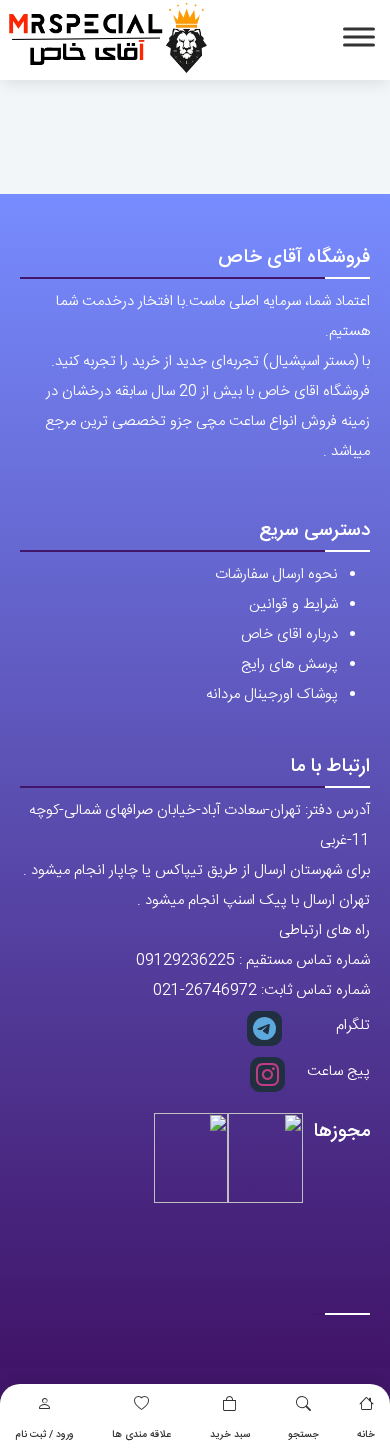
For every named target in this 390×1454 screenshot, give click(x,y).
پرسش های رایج (289, 664)
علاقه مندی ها (141, 1435)
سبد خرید (230, 1435)
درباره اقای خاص (289, 634)
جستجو (303, 1435)
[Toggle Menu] (359, 36)
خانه (366, 1435)
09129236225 (185, 960)
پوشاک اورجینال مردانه (272, 694)
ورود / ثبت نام (44, 1435)
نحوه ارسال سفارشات (276, 574)
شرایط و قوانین (293, 604)
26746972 (221, 990)
